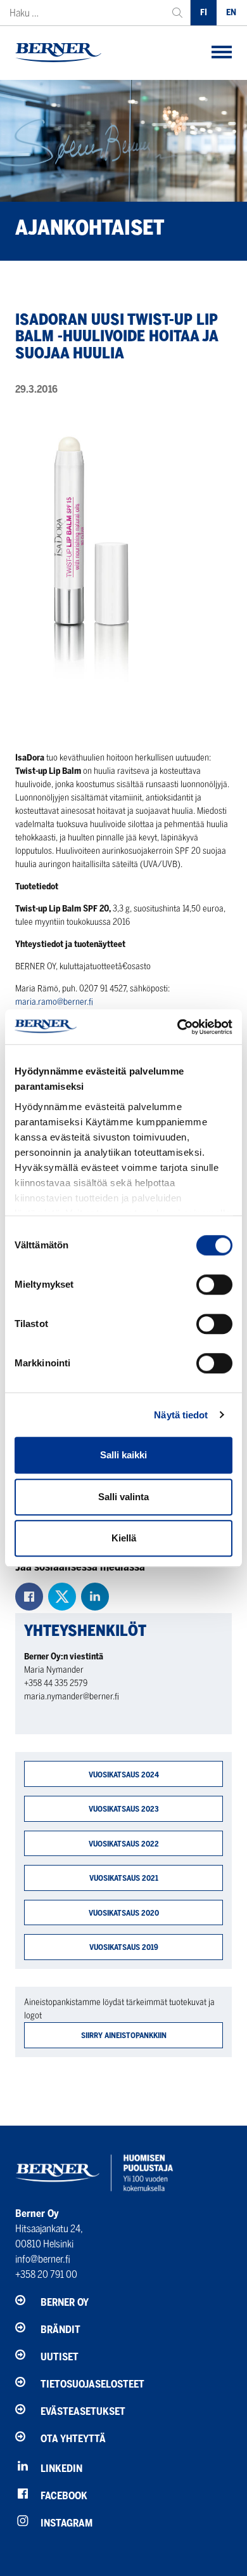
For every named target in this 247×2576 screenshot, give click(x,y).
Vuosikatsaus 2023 (124, 1809)
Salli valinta (123, 1497)
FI (204, 12)
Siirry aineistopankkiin (124, 2035)
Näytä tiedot (181, 1415)
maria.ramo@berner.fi (54, 1002)
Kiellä (124, 1538)
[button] (222, 53)
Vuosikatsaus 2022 (124, 1844)
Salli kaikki (123, 1455)
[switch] (214, 1285)
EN (231, 12)
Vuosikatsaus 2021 (124, 1878)
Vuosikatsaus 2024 (124, 1775)
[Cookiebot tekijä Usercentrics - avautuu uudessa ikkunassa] (178, 1027)
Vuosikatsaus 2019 (124, 1947)
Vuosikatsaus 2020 (124, 1913)
